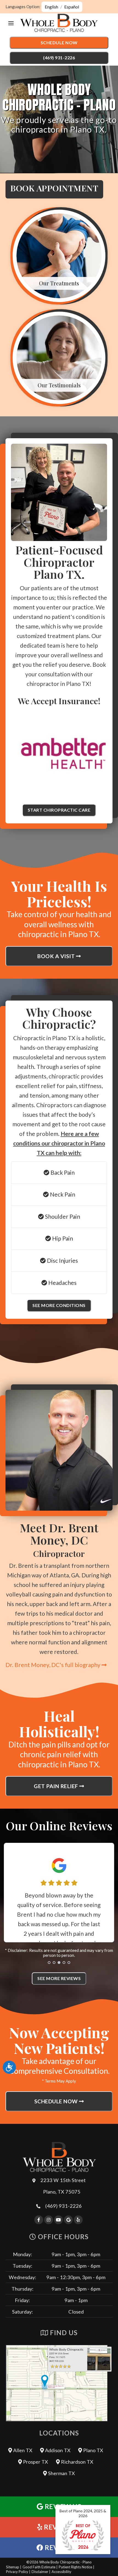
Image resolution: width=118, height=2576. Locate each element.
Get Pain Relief (57, 1786)
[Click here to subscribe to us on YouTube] (58, 2220)
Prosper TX (35, 2462)
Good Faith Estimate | (40, 2567)
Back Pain (62, 1172)
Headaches (62, 1283)
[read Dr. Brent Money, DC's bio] (59, 1450)
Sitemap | (14, 2567)
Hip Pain (62, 1238)
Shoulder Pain (62, 1216)
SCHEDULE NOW (57, 2101)
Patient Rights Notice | (77, 2567)
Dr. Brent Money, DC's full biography (54, 1665)
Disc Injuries (62, 1260)
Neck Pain (62, 1194)
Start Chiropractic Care (59, 810)
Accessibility (61, 2572)
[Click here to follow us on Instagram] (49, 2220)
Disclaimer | (41, 2572)
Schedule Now (59, 43)
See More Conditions (59, 1305)
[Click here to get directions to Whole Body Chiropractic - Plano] (59, 2383)
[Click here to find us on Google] (68, 2220)
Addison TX (57, 2450)
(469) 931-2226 (59, 58)
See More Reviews (59, 1978)
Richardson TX (77, 2462)
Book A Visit (57, 956)
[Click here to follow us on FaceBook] (39, 2220)
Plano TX (93, 2450)
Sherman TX (61, 2473)
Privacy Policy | (18, 2572)
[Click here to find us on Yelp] (78, 2220)
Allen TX (22, 2450)
